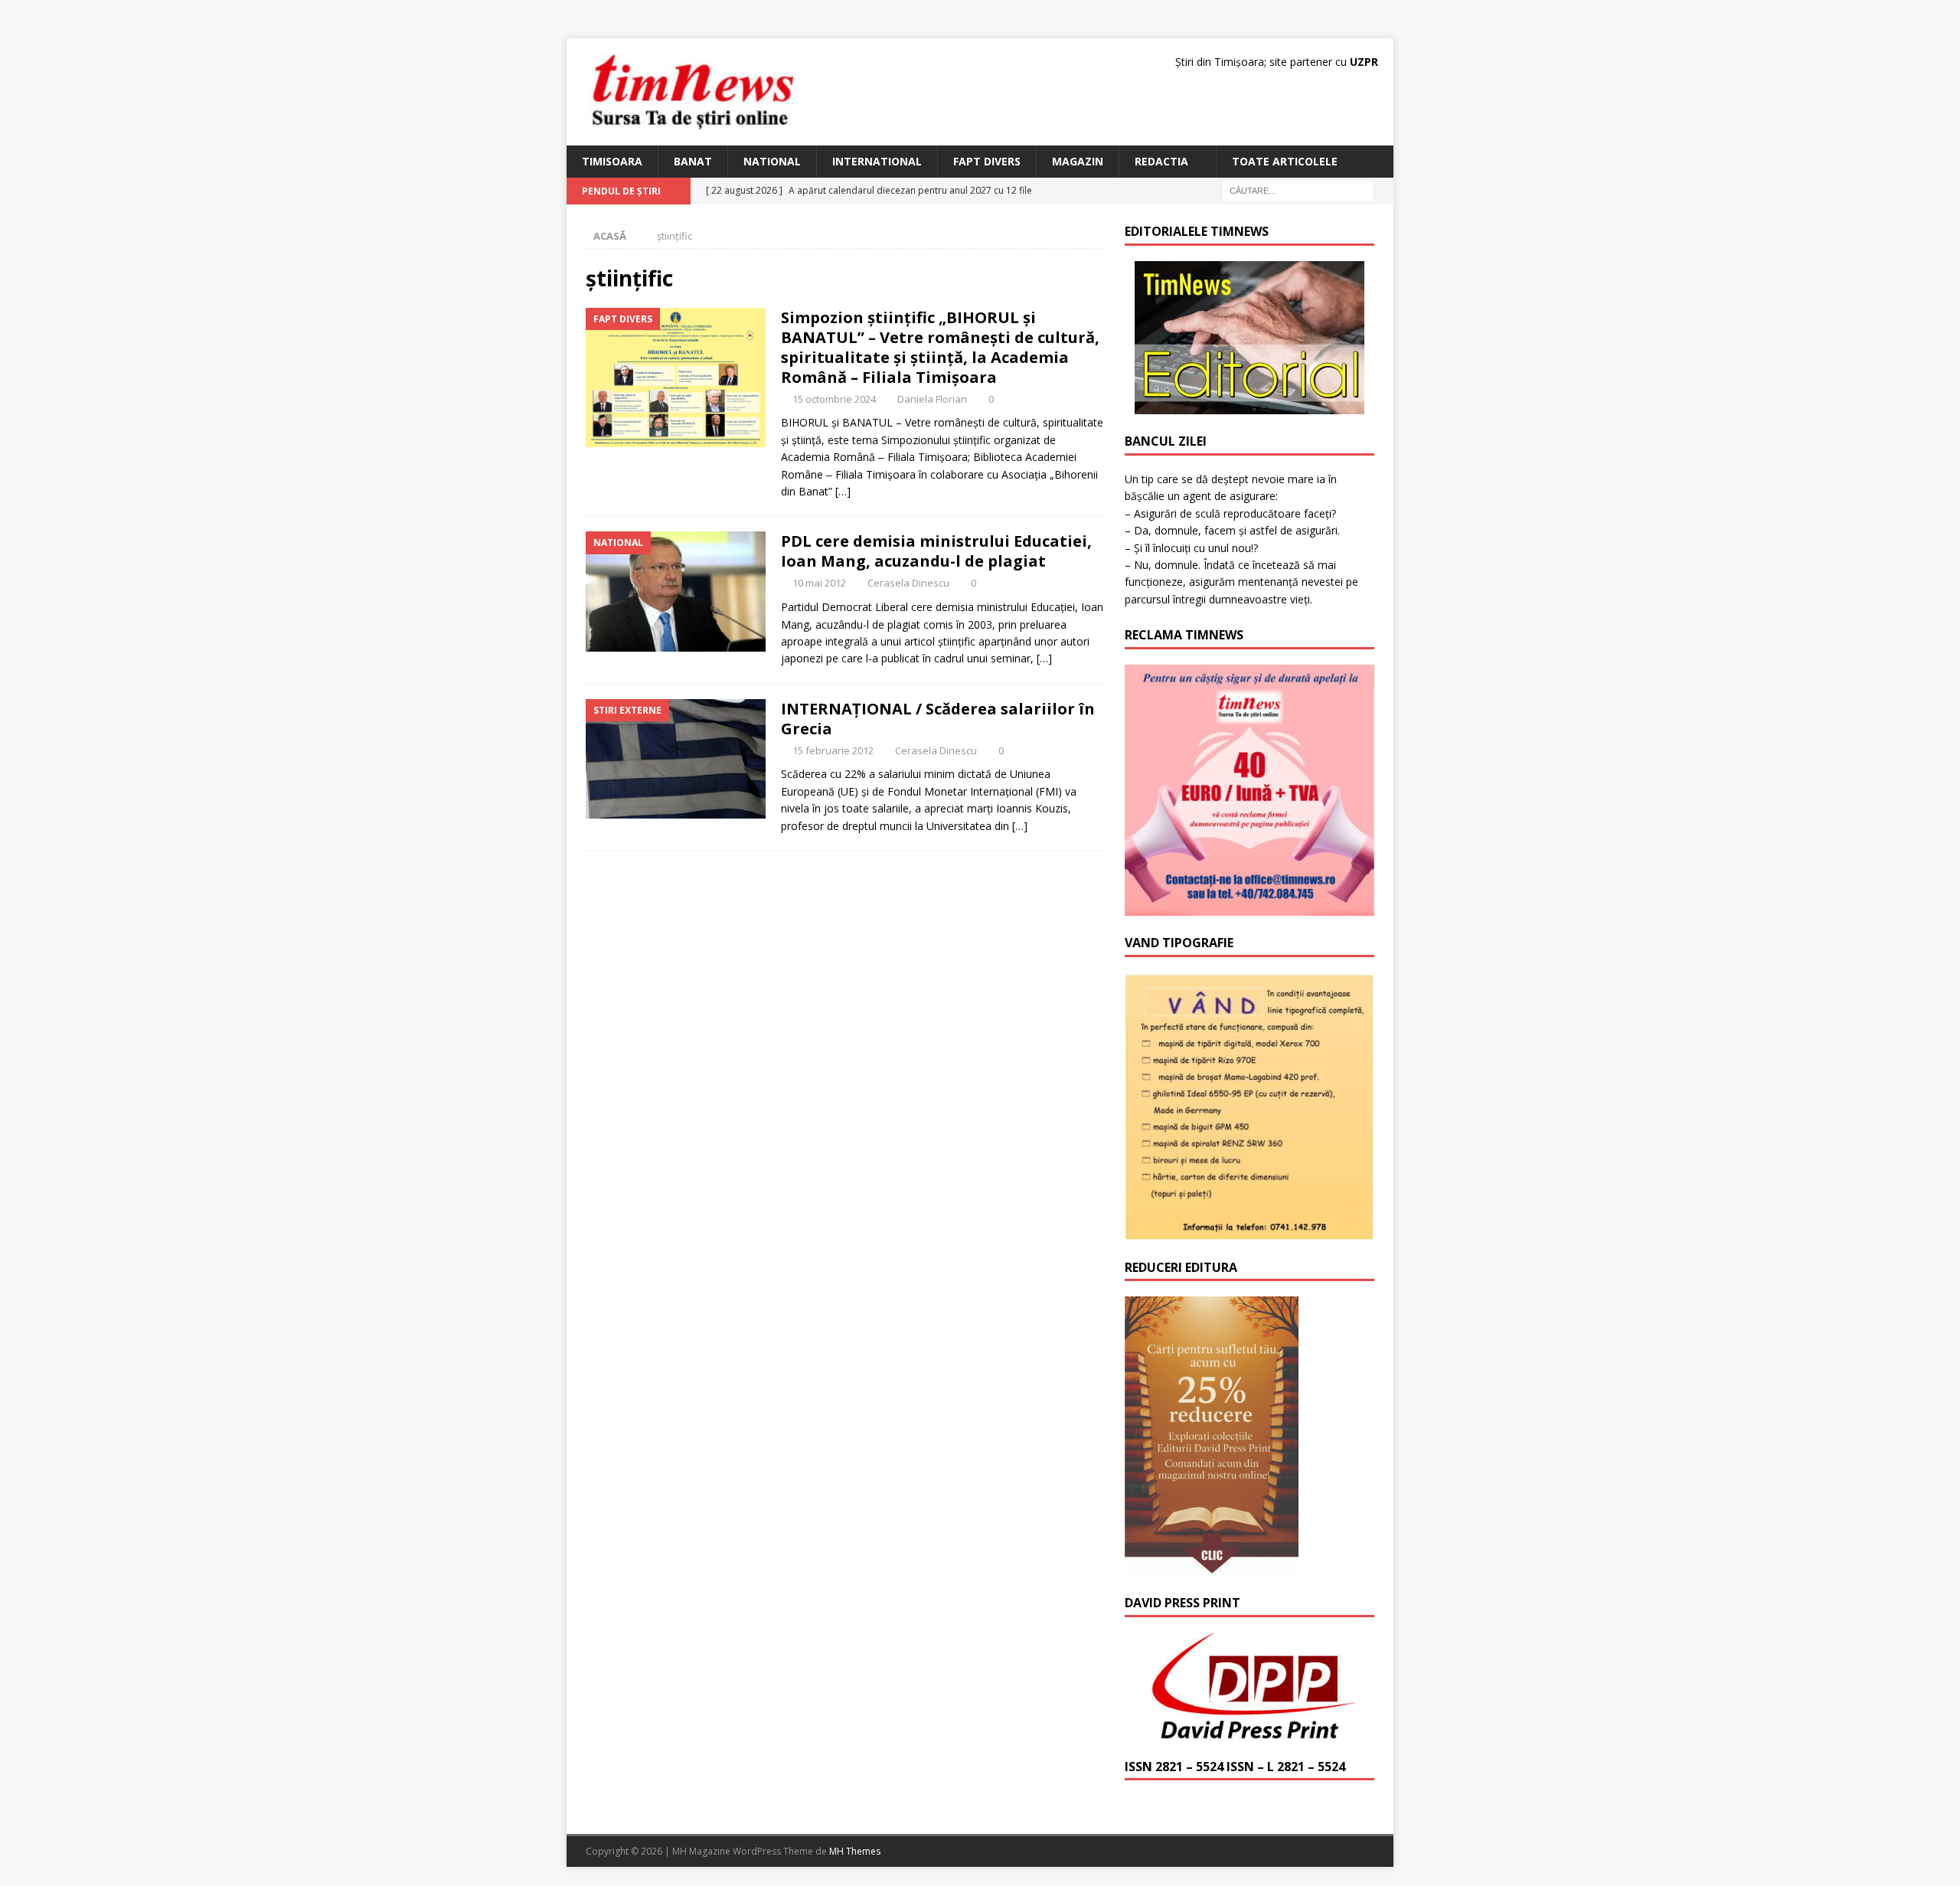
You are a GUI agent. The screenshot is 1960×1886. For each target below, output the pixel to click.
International (877, 161)
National (772, 161)
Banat (693, 161)
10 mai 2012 (819, 583)
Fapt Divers (987, 161)
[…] (843, 491)
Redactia (1161, 161)
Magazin (1078, 161)
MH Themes (855, 1851)
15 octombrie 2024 (834, 399)
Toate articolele (1285, 161)
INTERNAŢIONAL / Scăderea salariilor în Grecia (938, 719)
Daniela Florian (932, 399)
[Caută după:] (1298, 190)
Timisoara (612, 161)
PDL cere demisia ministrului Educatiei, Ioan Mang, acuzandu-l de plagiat (936, 551)
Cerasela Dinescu (908, 583)
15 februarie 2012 (833, 750)
